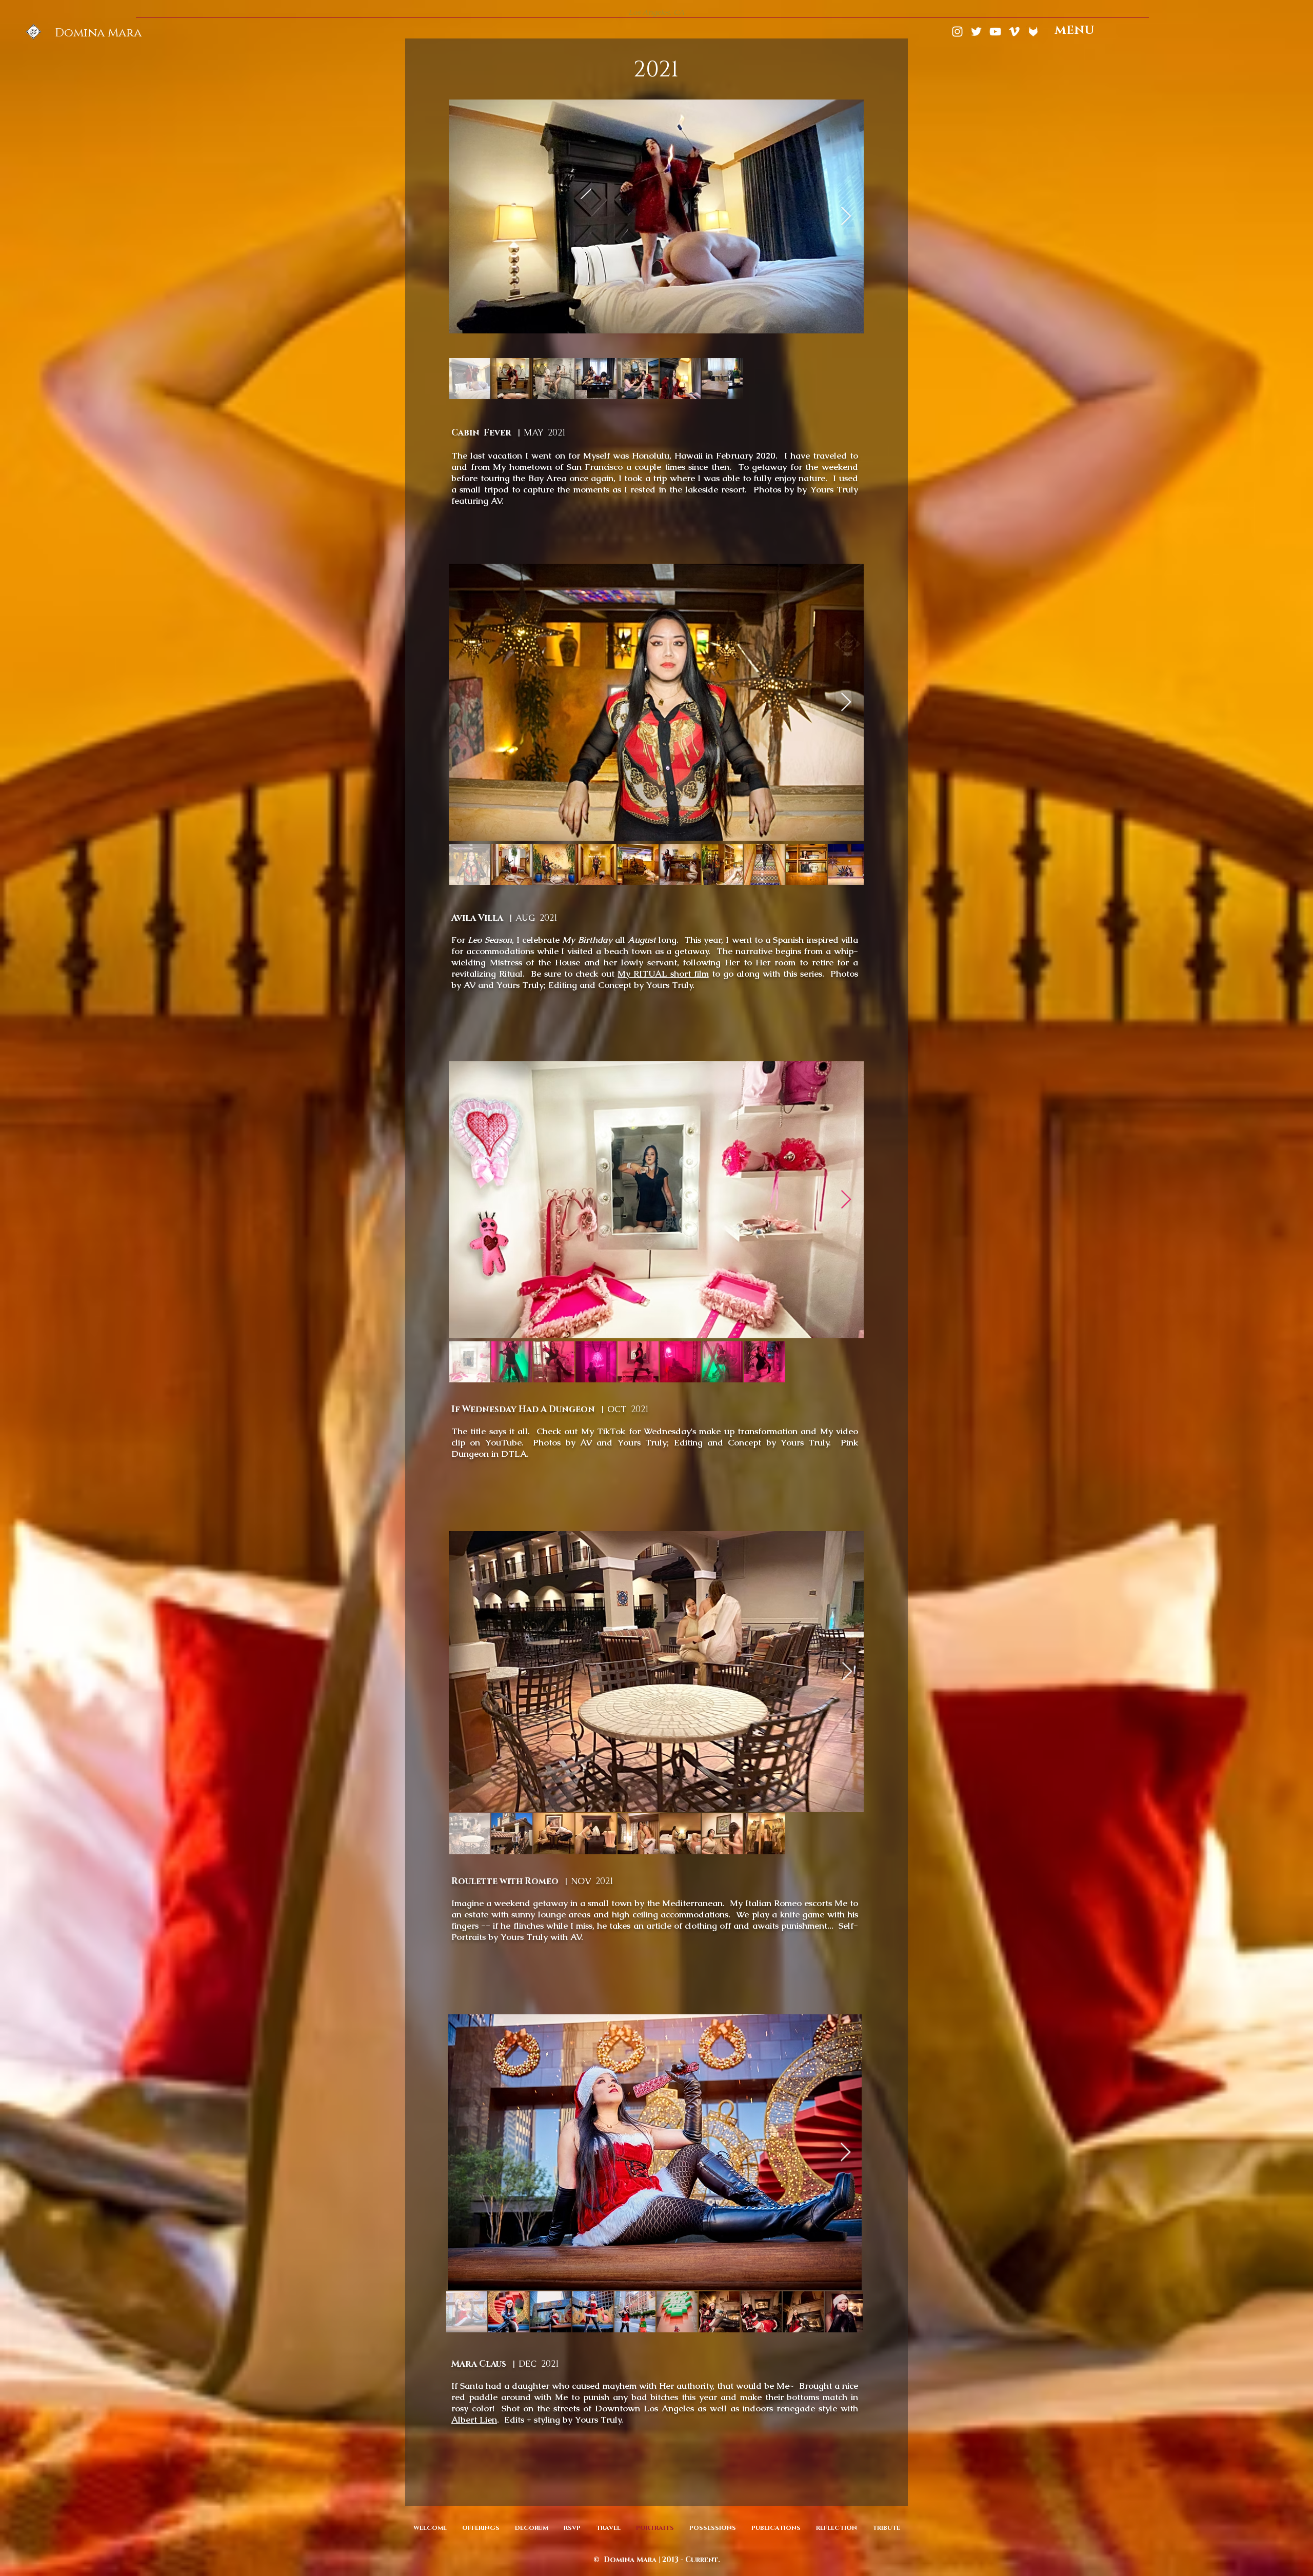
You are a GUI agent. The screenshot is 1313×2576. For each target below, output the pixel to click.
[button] (1075, 31)
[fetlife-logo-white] (1033, 32)
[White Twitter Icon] (976, 32)
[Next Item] (846, 217)
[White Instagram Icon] (957, 32)
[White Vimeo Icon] (1014, 32)
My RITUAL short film (663, 974)
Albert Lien (474, 2420)
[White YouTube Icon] (995, 32)
